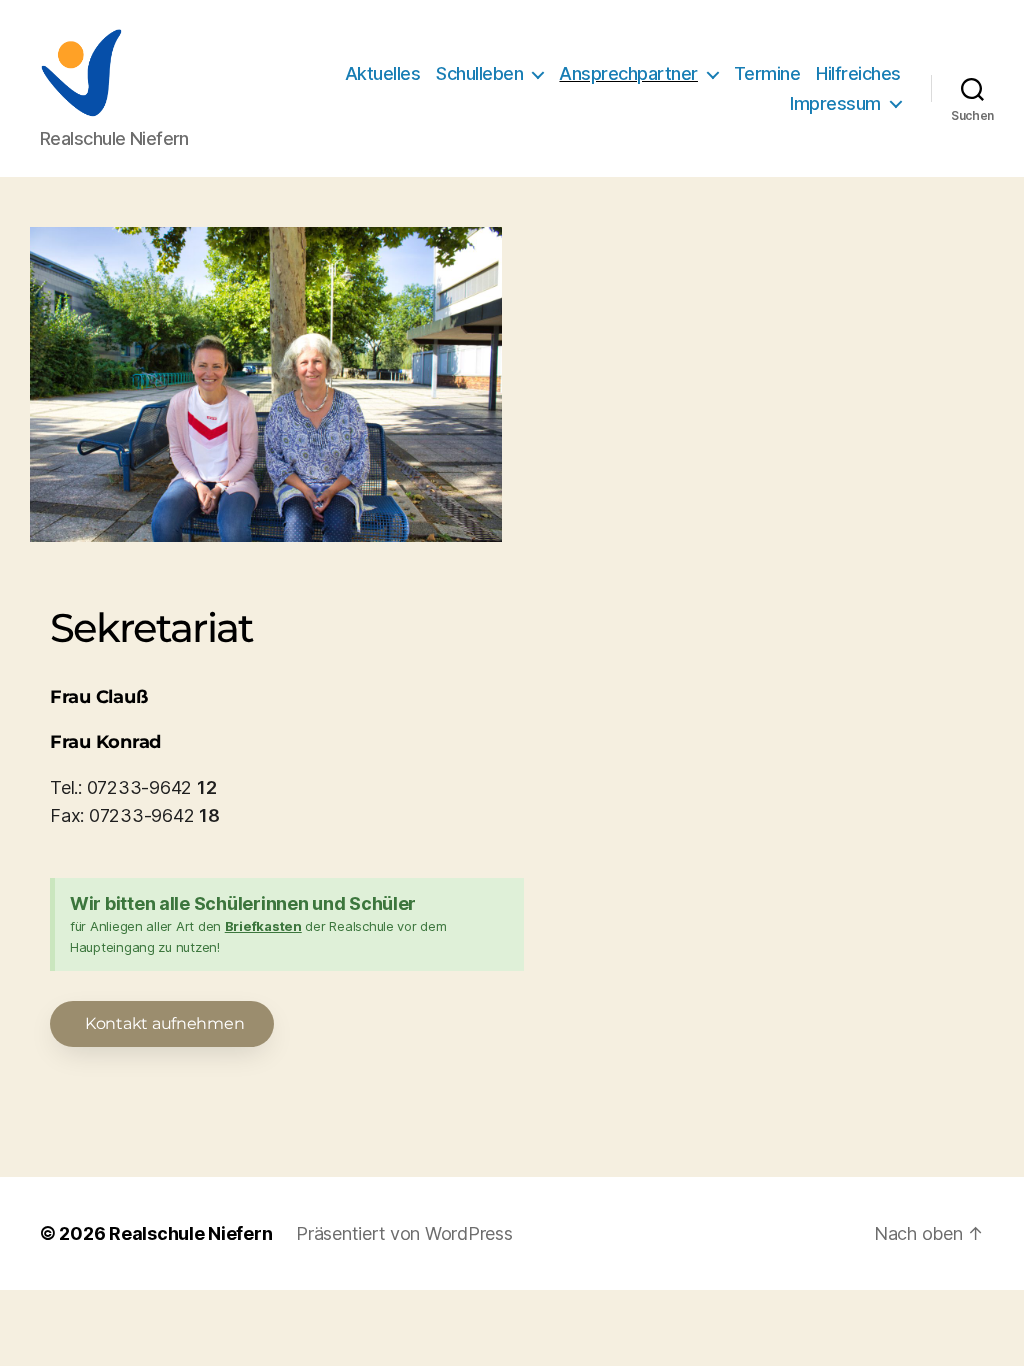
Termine (767, 73)
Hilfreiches (858, 73)
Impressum (835, 103)
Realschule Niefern (190, 1233)
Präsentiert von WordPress (404, 1233)
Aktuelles (383, 73)
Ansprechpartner (628, 73)
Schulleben (479, 73)
